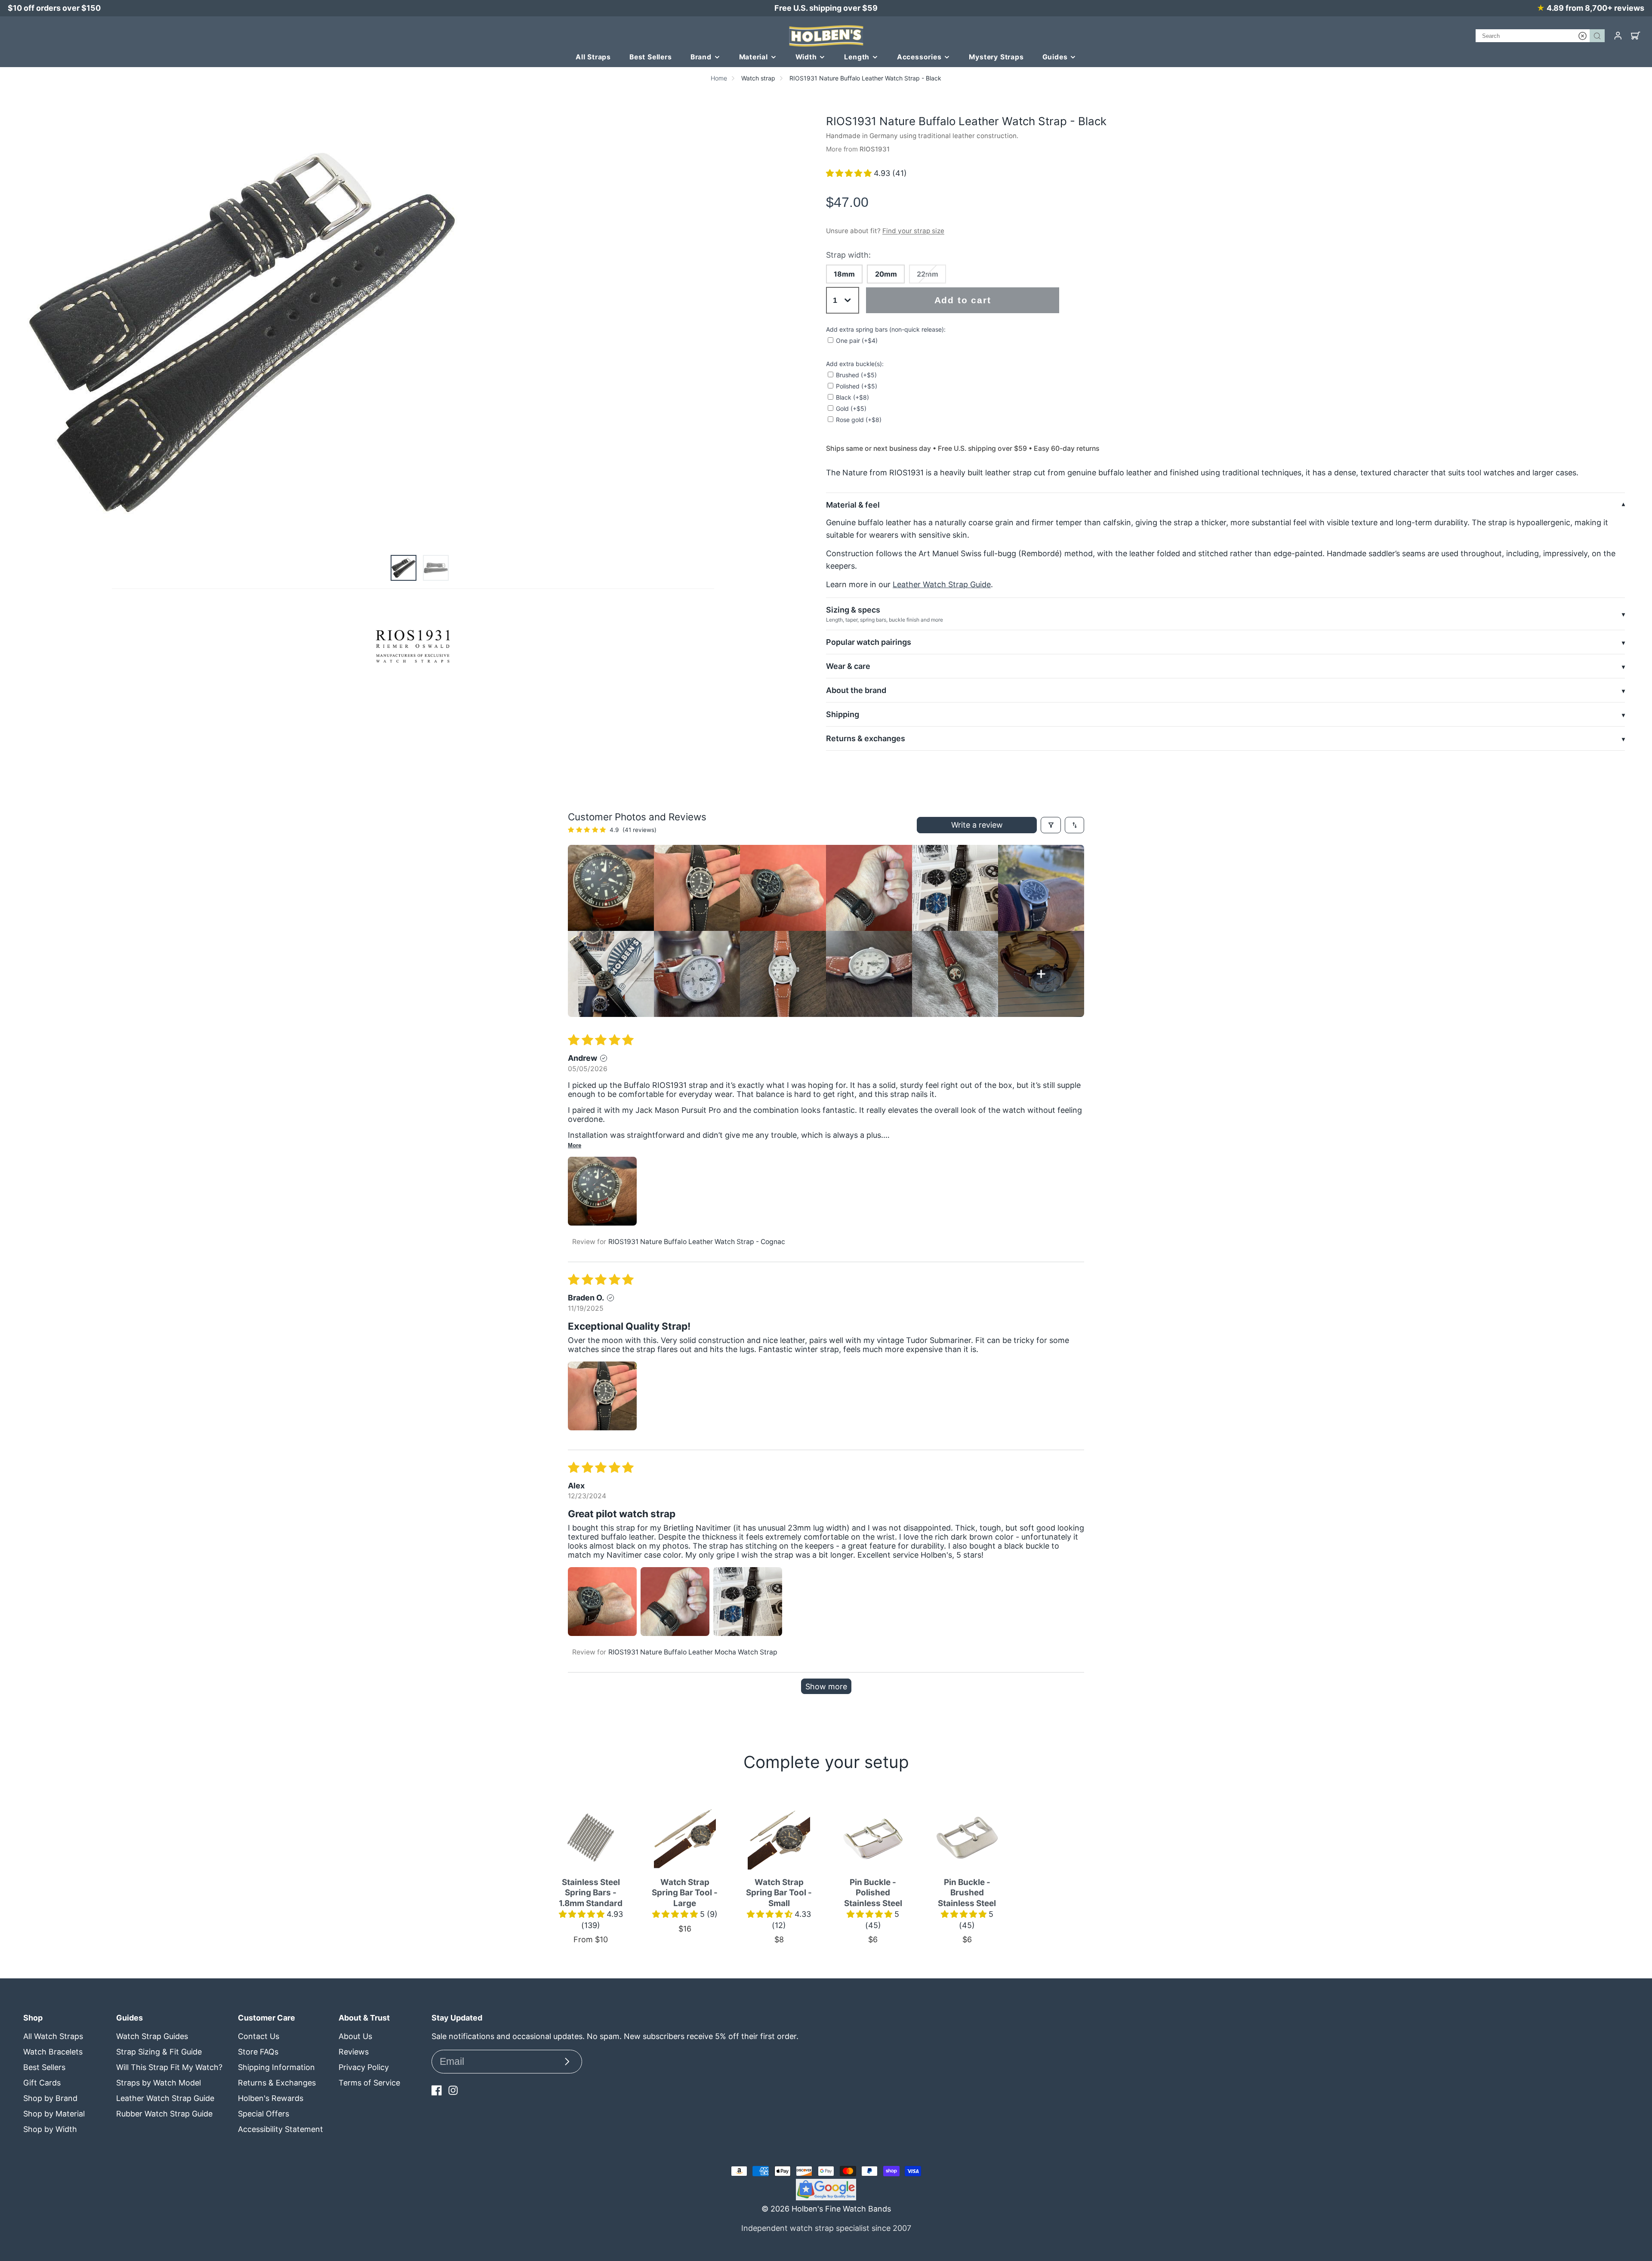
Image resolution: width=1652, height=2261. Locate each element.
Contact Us (259, 2036)
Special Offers (264, 2114)
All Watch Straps (53, 2036)
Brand (701, 57)
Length (857, 57)
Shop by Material (54, 2114)
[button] (850, 173)
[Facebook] (437, 2090)
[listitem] (611, 888)
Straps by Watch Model (159, 2083)
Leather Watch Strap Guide (942, 584)
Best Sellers (651, 57)
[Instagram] (453, 2090)
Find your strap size (913, 231)
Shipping (843, 714)
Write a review (977, 825)
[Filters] (1051, 825)
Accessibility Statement (280, 2129)
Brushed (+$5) (856, 375)
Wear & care (848, 666)
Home (719, 78)
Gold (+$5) (851, 408)
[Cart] (1636, 36)
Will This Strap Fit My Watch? (169, 2067)
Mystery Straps (996, 57)
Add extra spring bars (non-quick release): (886, 329)
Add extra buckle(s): (855, 364)
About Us (355, 2036)
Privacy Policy (364, 2067)
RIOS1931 (875, 149)
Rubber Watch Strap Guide (164, 2114)
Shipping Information (276, 2067)
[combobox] (1540, 36)
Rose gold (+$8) (859, 420)
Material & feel (853, 505)
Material (754, 57)
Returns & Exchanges (277, 2083)
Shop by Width (50, 2129)
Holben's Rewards (271, 2098)
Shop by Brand (50, 2098)
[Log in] (1618, 36)
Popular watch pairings (869, 642)
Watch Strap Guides (152, 2036)
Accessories (919, 57)
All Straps (593, 57)
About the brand (856, 690)
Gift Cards (42, 2083)
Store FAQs (258, 2052)
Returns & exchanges (866, 738)
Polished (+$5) (857, 386)
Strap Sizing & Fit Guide (159, 2052)
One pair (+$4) (857, 340)
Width (806, 57)
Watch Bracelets (53, 2052)
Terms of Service (369, 2083)
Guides (1055, 57)
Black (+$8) (852, 397)
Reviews (354, 2052)
